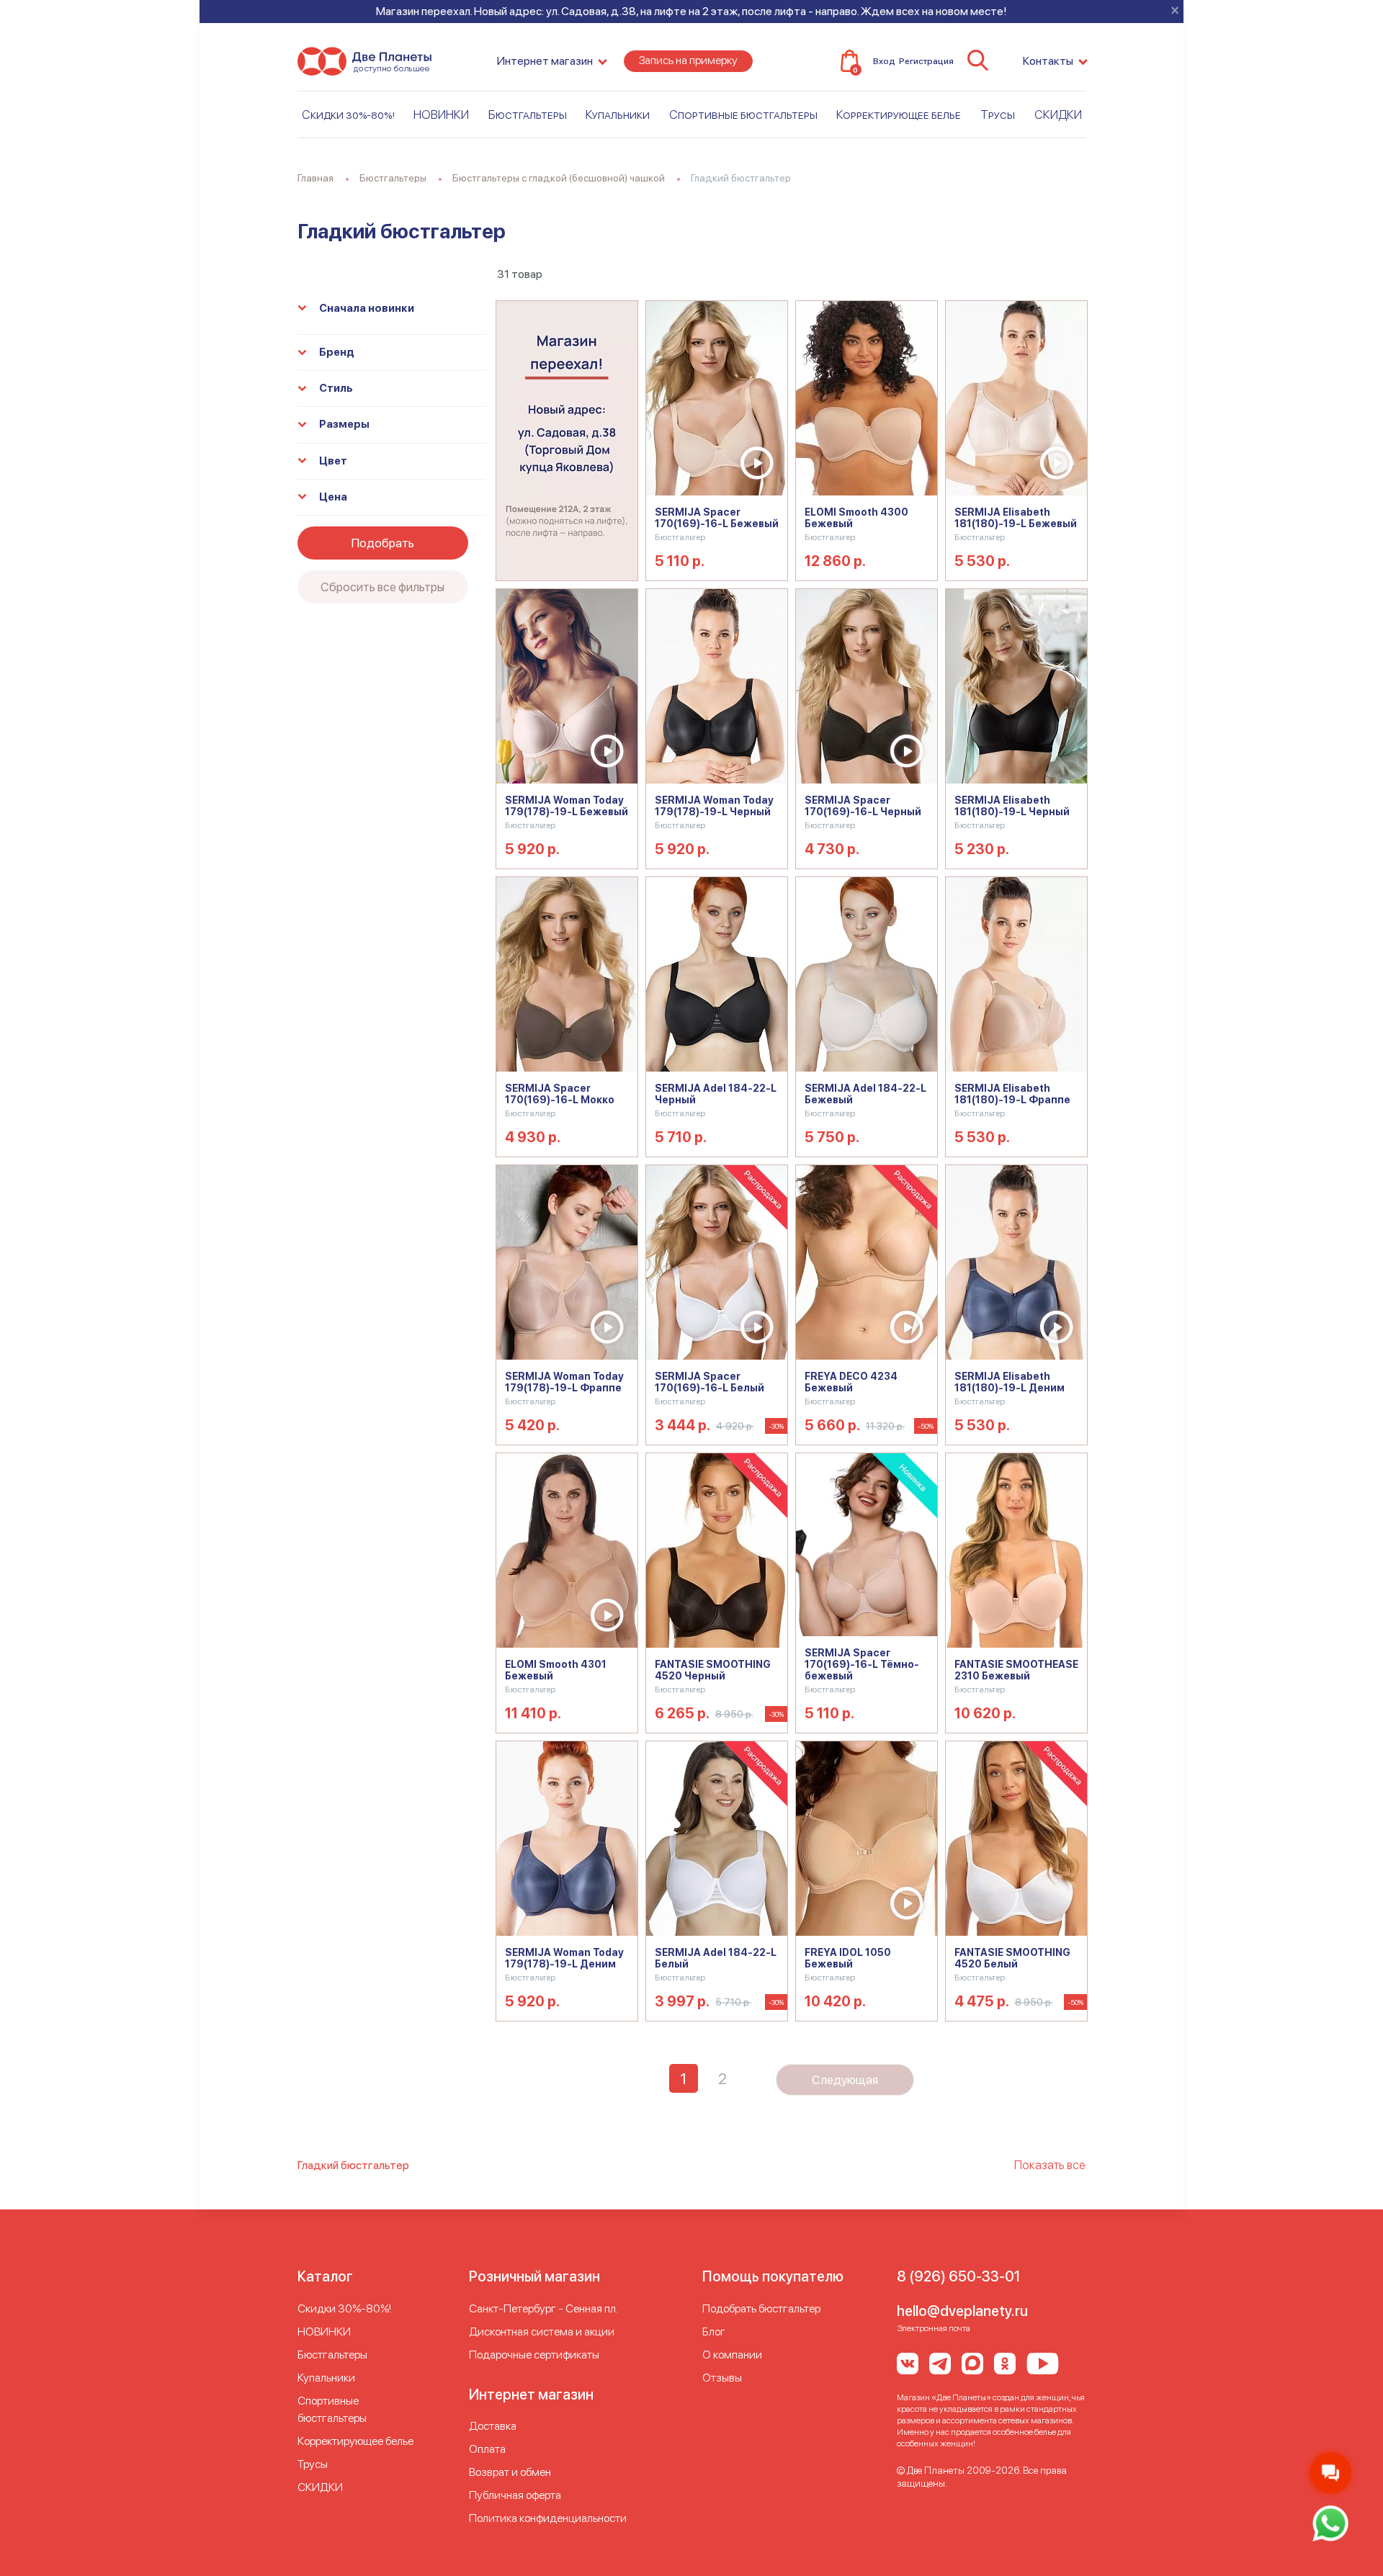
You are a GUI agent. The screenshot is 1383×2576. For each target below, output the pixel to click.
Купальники (618, 115)
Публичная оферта (515, 2495)
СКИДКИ (1058, 115)
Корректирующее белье (899, 115)
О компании (732, 2355)
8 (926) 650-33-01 (958, 2276)
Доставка (493, 2426)
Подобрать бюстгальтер (761, 2308)
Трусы (998, 115)
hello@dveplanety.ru (962, 2311)
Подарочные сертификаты (534, 2355)
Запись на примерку (688, 60)
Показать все (1050, 2165)
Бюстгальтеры (528, 115)
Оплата (487, 2449)
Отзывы (722, 2378)
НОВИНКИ (441, 115)
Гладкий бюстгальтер (353, 2165)
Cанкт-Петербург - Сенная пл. (543, 2308)
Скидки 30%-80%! (348, 115)
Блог (714, 2332)
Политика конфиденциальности (548, 2518)
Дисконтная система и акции (542, 2332)
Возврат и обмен (510, 2472)
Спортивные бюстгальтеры (743, 115)
